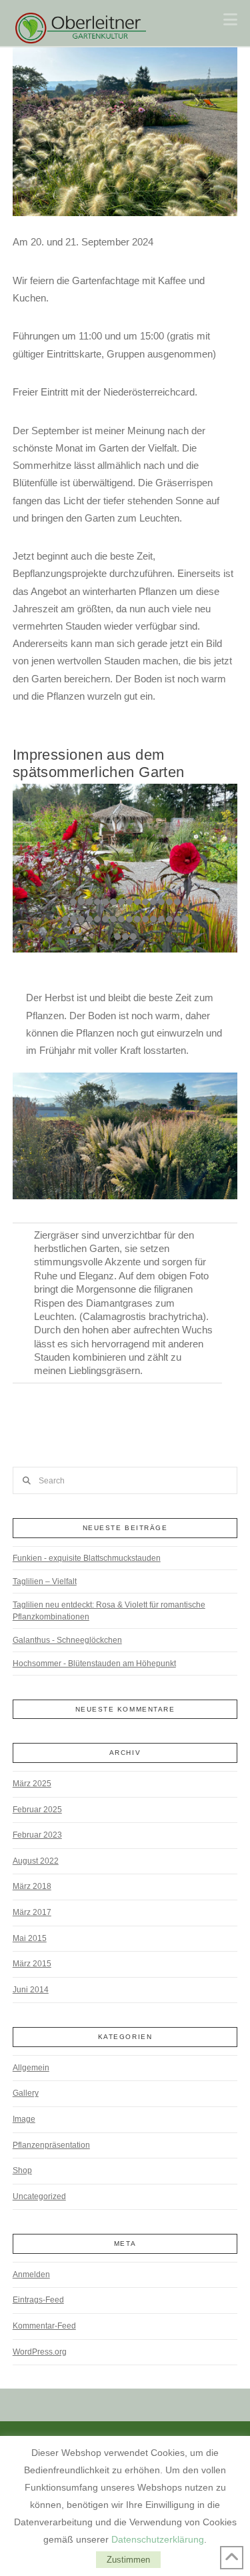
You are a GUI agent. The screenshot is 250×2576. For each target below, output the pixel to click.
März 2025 (32, 1784)
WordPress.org (40, 2352)
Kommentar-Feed (44, 2326)
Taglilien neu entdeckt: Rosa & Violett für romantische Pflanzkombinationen (109, 1611)
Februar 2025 (37, 1810)
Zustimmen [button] (128, 2560)
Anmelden (31, 2275)
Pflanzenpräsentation (51, 2145)
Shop (22, 2170)
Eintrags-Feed (38, 2300)
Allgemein (31, 2068)
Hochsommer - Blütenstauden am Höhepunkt (94, 1664)
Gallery (26, 2093)
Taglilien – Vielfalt (45, 1581)
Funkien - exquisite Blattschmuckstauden (87, 1558)
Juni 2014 (31, 1990)
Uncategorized (39, 2196)
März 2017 (32, 1912)
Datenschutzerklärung (158, 2539)
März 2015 (32, 1964)
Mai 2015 (30, 1938)
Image (24, 2119)
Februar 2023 (37, 1835)
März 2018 (32, 1886)
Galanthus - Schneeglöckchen (67, 1640)
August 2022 (36, 1861)
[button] (230, 20)
